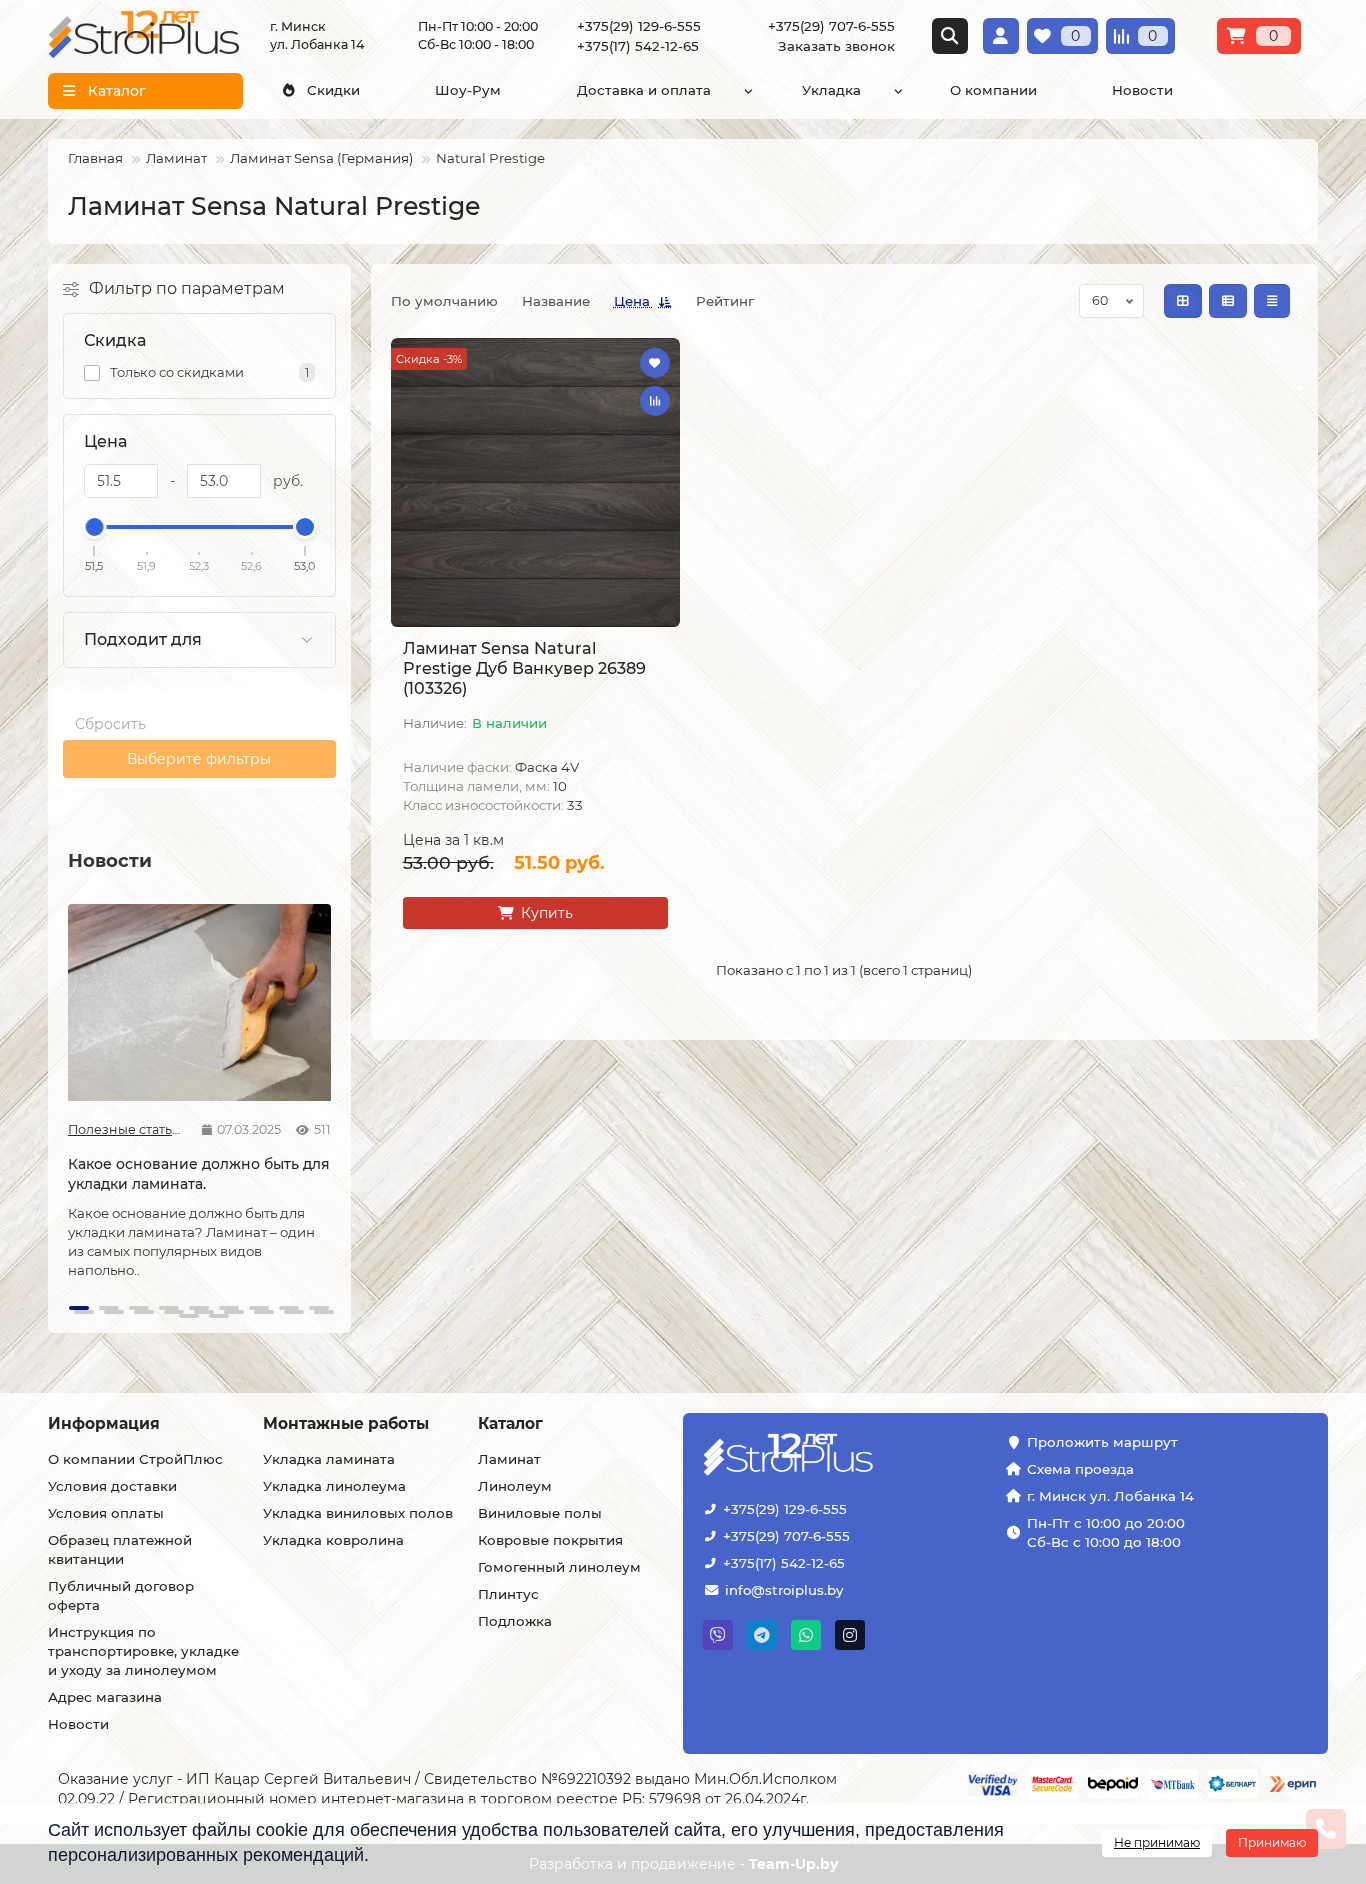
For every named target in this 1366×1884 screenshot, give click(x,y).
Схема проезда (1080, 1469)
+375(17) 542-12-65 (784, 1563)
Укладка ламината (329, 1459)
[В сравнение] (655, 401)
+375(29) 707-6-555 (786, 1536)
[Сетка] (1183, 301)
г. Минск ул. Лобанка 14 (1110, 1496)
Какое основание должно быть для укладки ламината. (199, 1174)
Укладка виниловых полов (358, 1513)
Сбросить (110, 724)
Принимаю (1272, 1842)
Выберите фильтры (199, 759)
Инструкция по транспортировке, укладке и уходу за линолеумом (143, 1651)
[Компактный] (1272, 301)
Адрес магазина (105, 1697)
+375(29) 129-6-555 (785, 1509)
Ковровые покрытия (550, 1540)
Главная (95, 158)
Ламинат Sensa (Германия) (321, 158)
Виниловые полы (540, 1513)
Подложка (515, 1621)
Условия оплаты (106, 1513)
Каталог (510, 1423)
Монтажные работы (346, 1423)
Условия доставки (112, 1486)
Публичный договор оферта (121, 1595)
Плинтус (508, 1594)
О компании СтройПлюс (135, 1459)
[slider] (95, 527)
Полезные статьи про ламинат (127, 1129)
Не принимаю (1157, 1842)
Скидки (333, 90)
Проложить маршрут (1102, 1442)
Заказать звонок (836, 46)
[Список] (1228, 301)
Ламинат (176, 158)
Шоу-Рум (468, 90)
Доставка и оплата (644, 90)
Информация (104, 1423)
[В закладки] (655, 363)
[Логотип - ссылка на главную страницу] (850, 1456)
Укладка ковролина (333, 1540)
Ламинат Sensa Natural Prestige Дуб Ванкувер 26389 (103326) (524, 668)
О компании (993, 90)
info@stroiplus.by (784, 1590)
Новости (1142, 90)
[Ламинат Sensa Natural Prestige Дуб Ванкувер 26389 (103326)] (535, 482)
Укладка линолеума (334, 1486)
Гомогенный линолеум (559, 1567)
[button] (70, 1103)
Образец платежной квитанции (120, 1549)
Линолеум (515, 1486)
